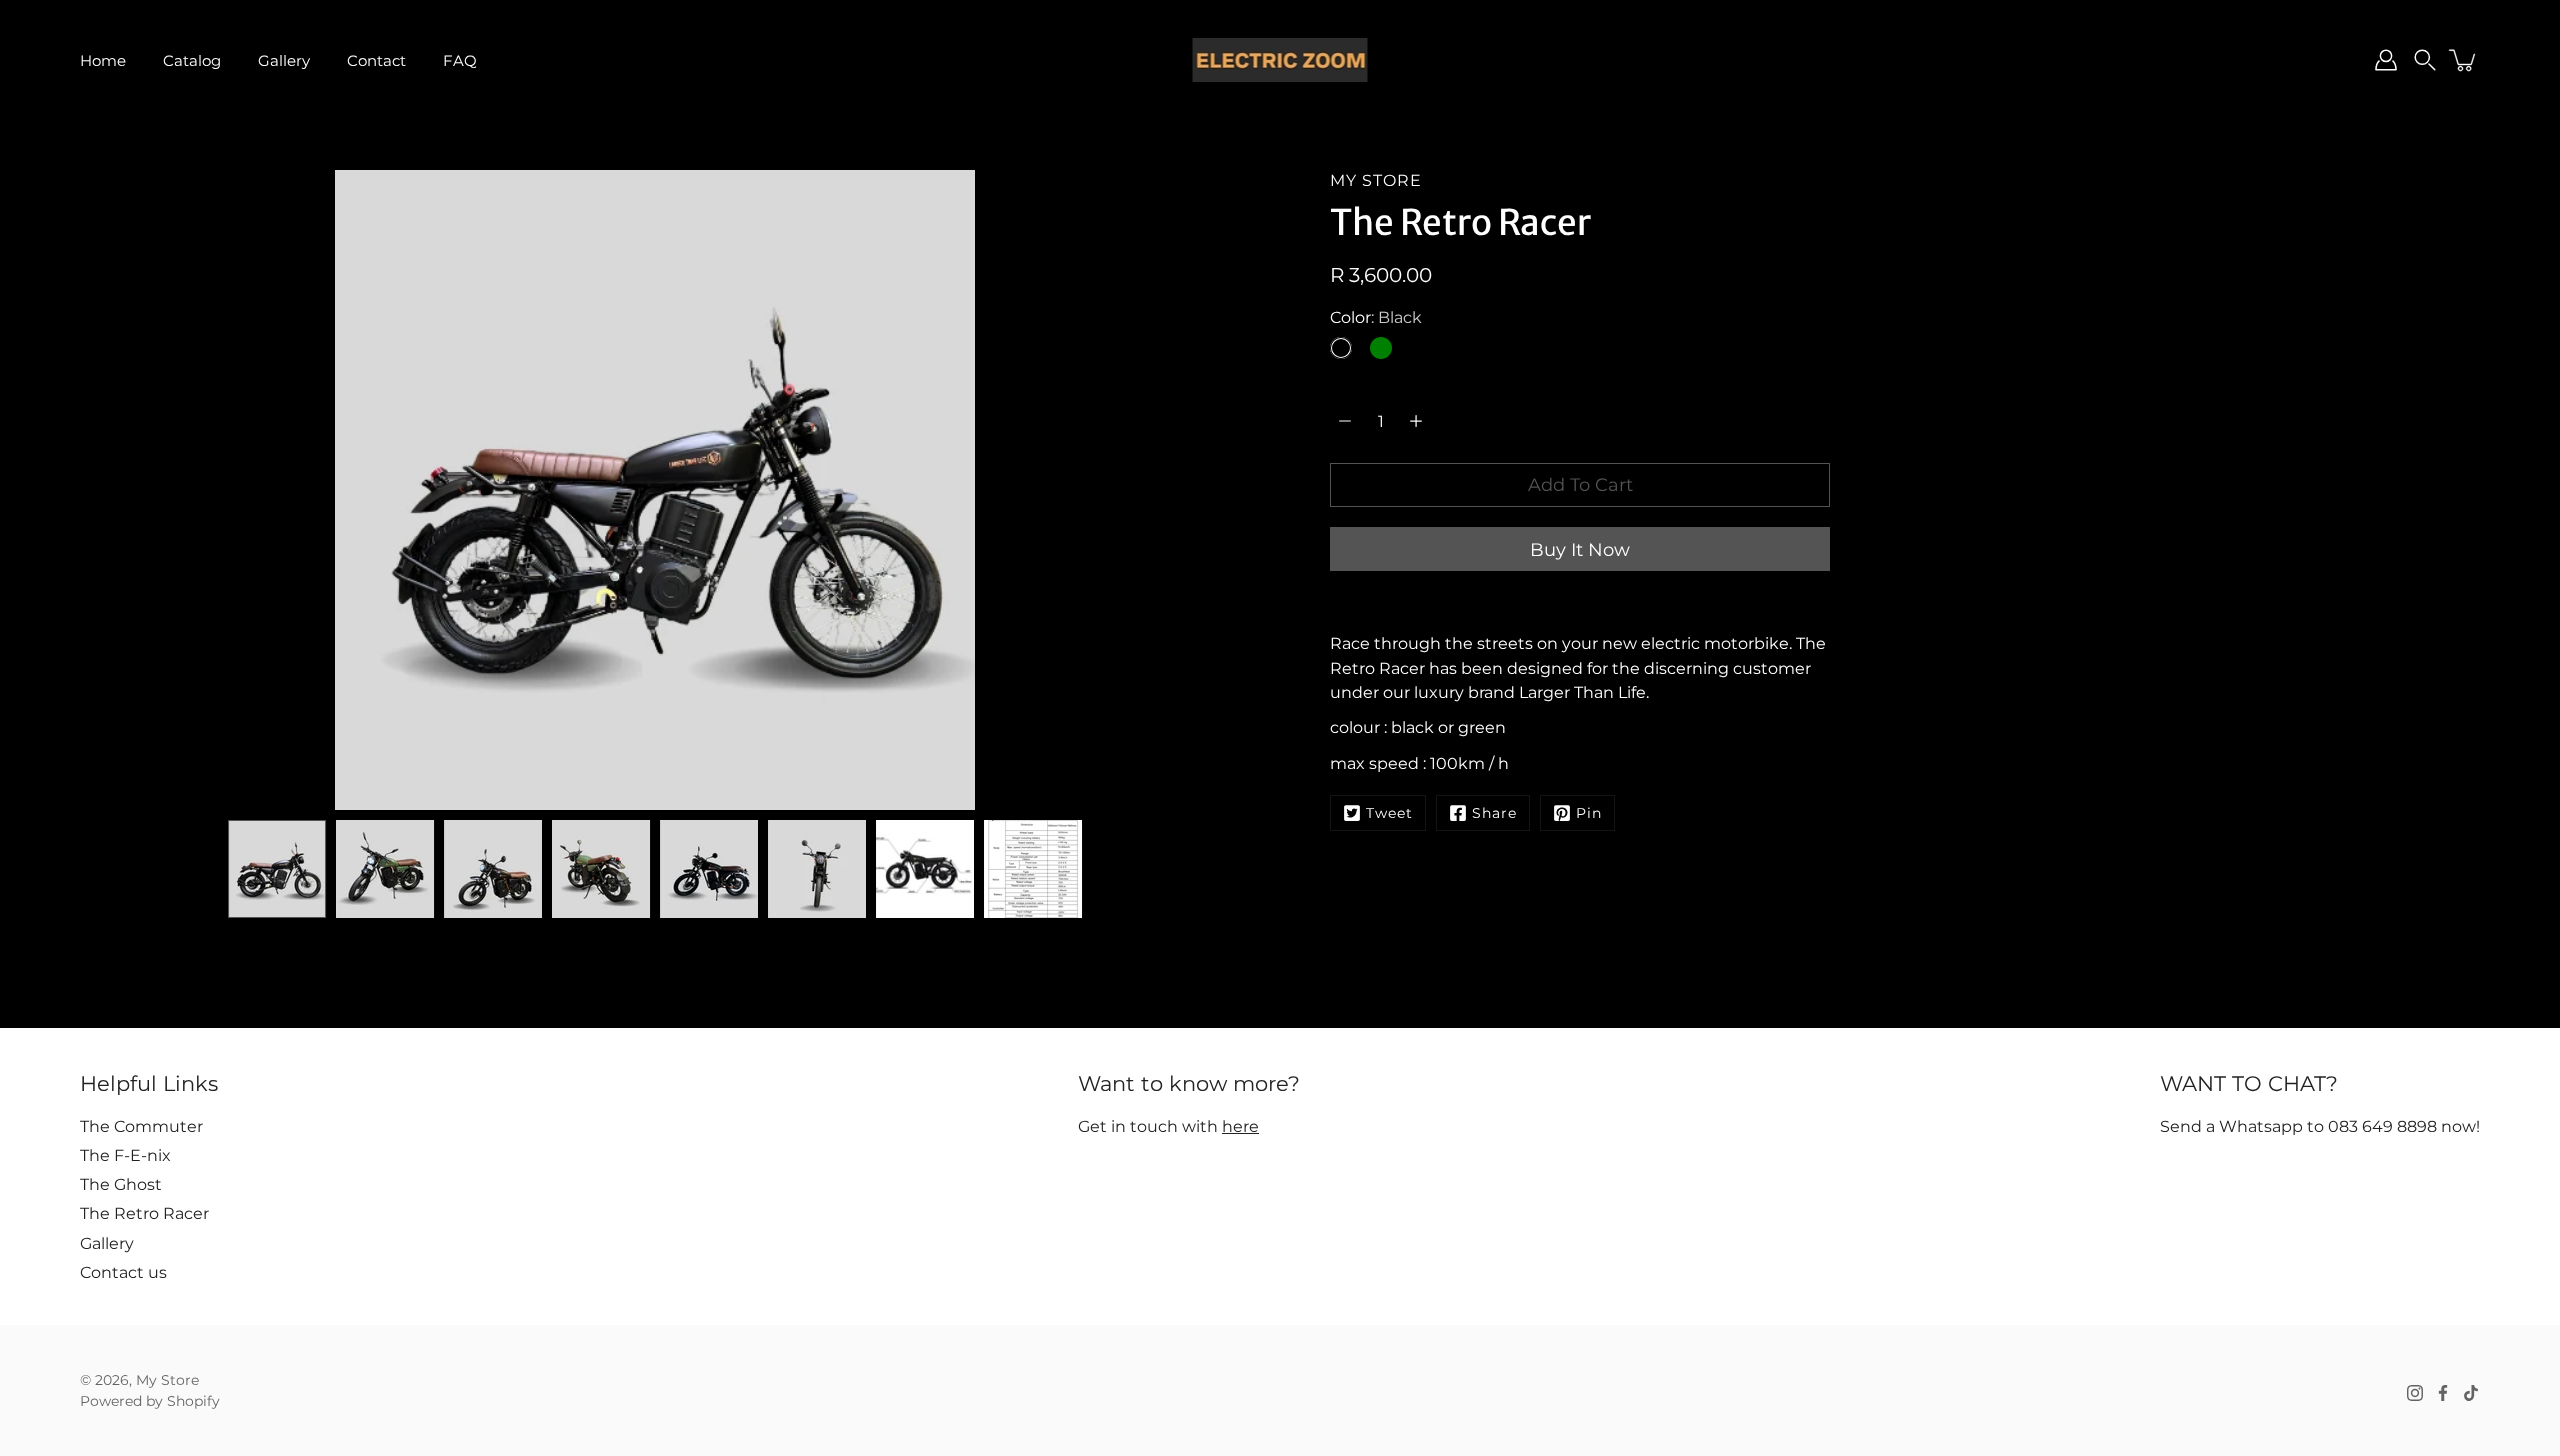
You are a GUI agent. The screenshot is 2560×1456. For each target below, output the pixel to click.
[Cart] (2464, 60)
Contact (376, 60)
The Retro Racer (144, 1213)
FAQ (460, 60)
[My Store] (1280, 60)
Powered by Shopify (150, 1401)
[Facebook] (2443, 1393)
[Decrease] (1345, 421)
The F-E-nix (125, 1155)
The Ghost (121, 1184)
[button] (2425, 60)
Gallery (284, 60)
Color (1376, 317)
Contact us (123, 1272)
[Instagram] (2415, 1393)
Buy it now (1580, 549)
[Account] (2386, 60)
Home (103, 60)
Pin (1589, 813)
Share (1494, 813)
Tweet (1389, 813)
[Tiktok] (2471, 1393)
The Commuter (141, 1126)
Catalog (192, 60)
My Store (167, 1380)
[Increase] (1416, 421)
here (1240, 1126)
